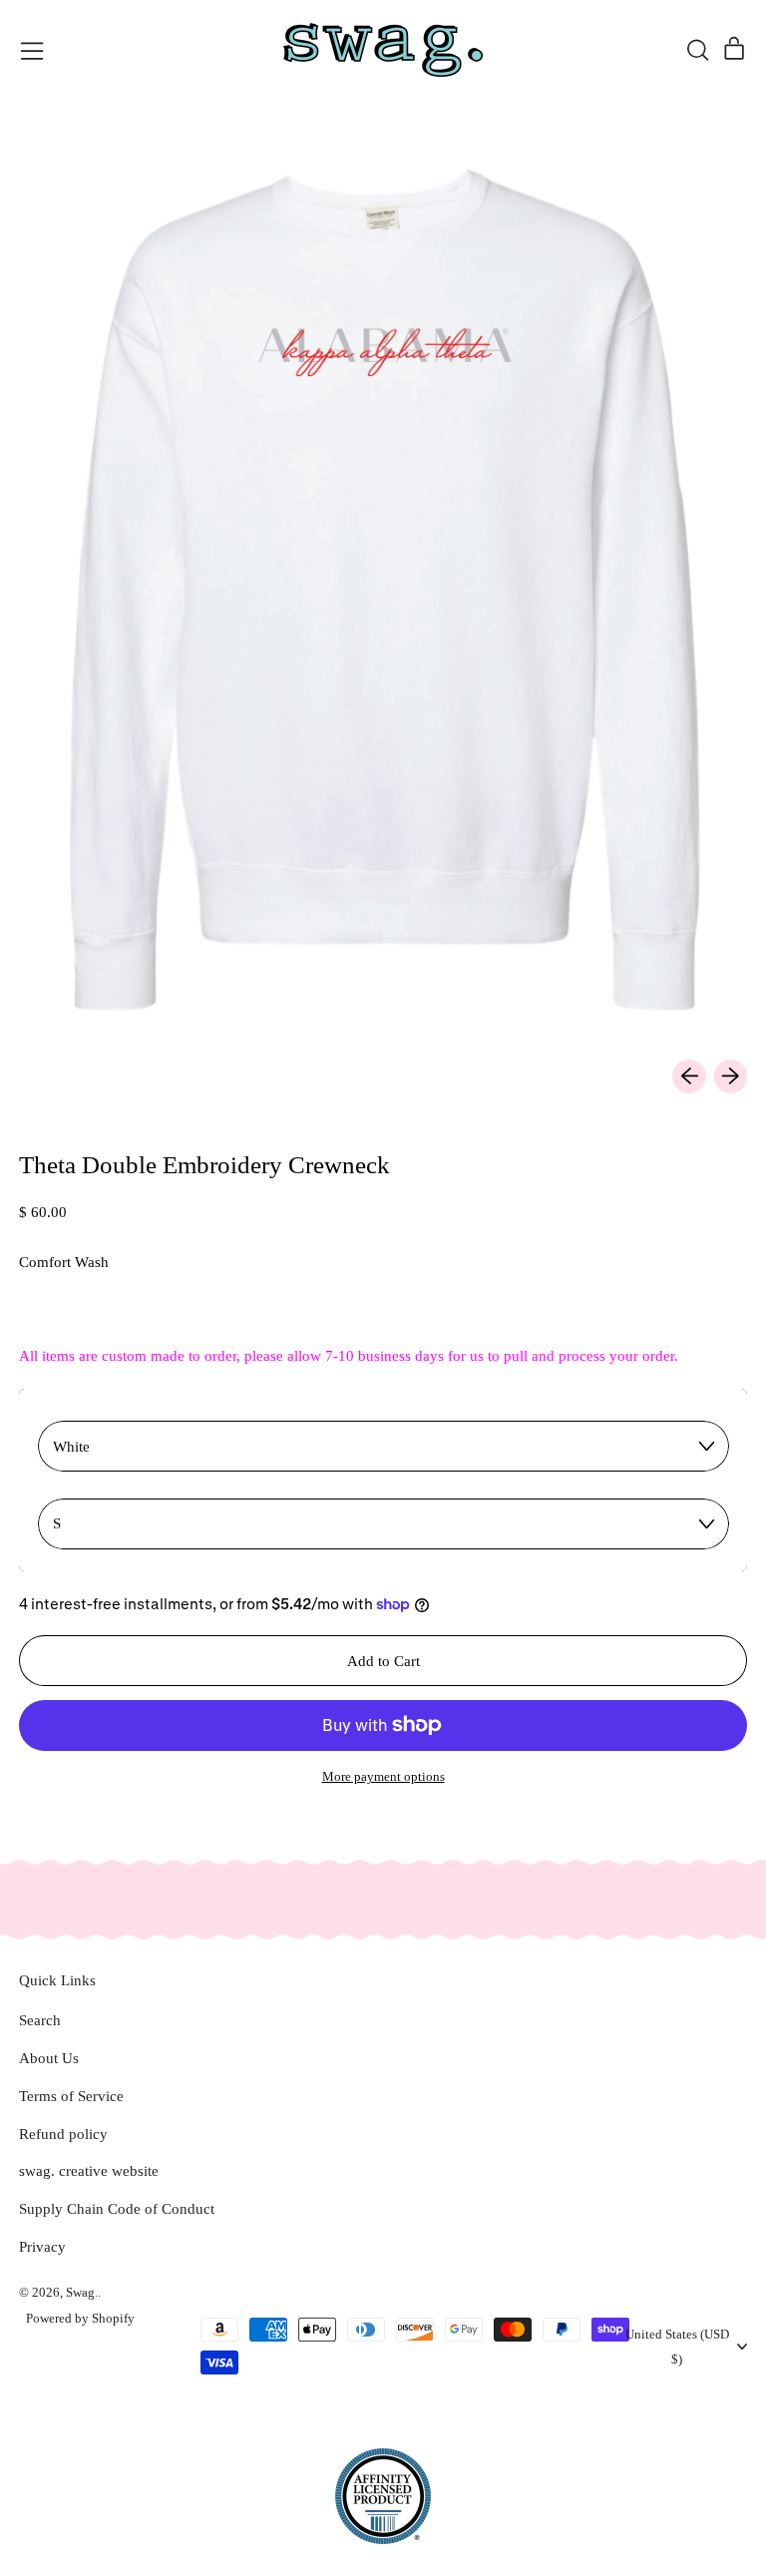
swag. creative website (89, 2171)
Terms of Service (71, 2096)
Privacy (42, 2247)
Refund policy (63, 2134)
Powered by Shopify (80, 2318)
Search (40, 2020)
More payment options (383, 1776)
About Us (49, 2058)
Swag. (82, 2292)
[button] (697, 50)
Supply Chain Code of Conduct (117, 2209)
